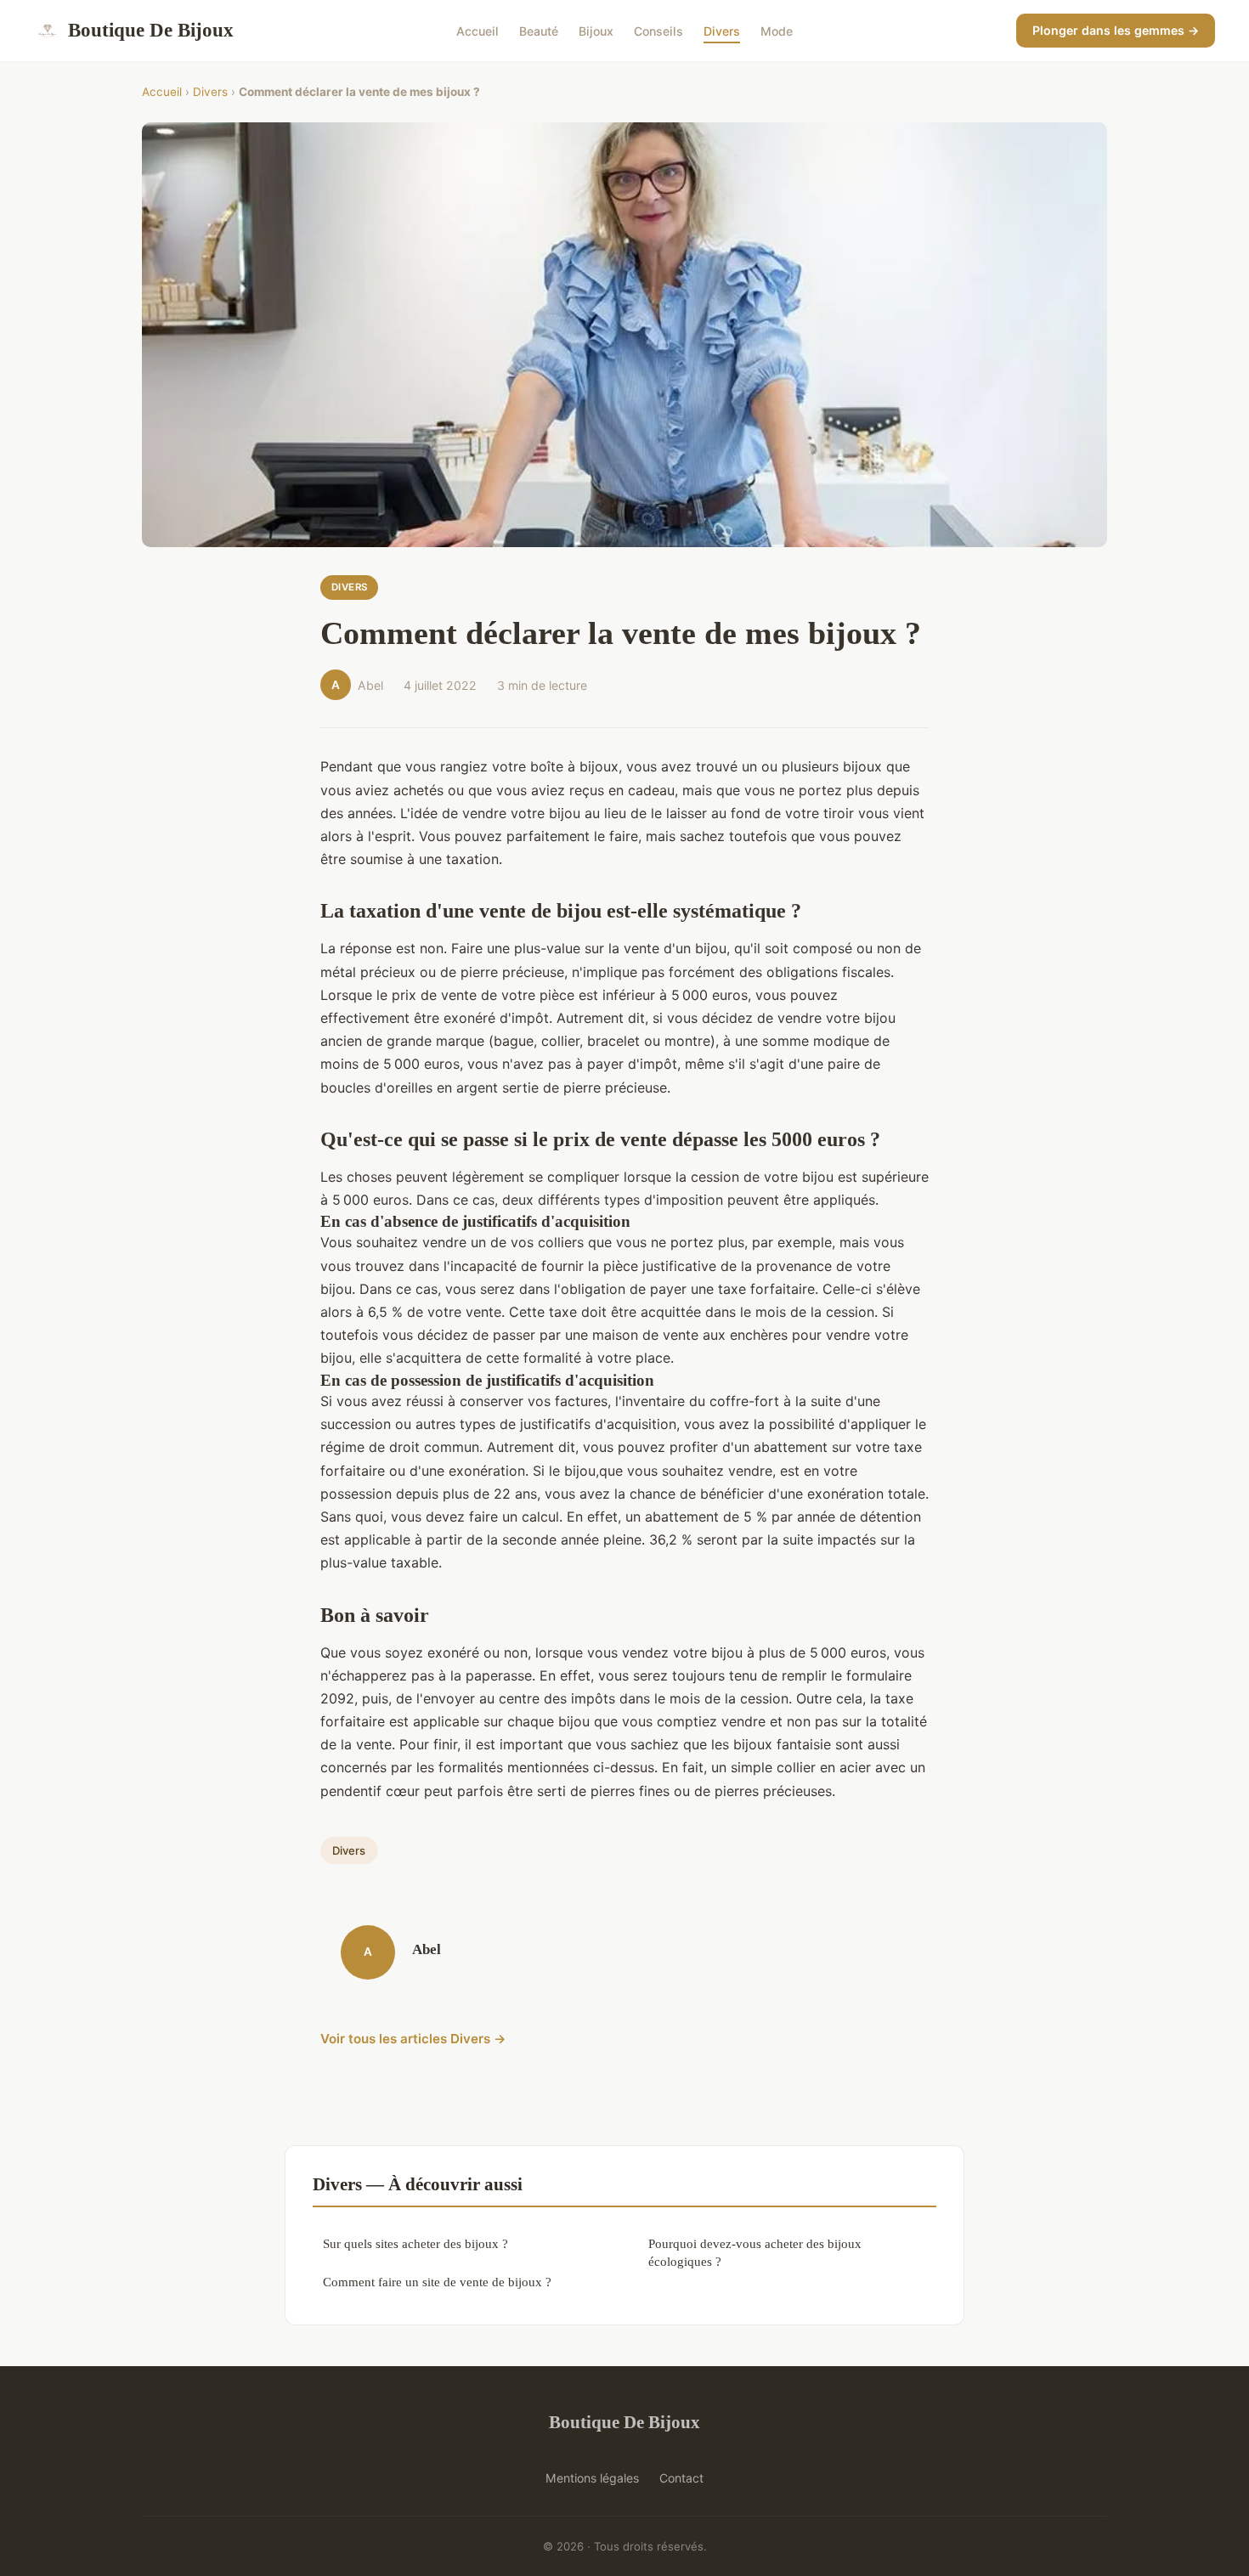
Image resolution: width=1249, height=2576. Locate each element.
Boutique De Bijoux (151, 30)
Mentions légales (592, 2478)
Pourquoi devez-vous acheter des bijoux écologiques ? (755, 2252)
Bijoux (596, 30)
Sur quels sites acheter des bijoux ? (415, 2243)
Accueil (478, 30)
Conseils (658, 30)
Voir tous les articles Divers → (413, 2039)
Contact (681, 2478)
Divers (722, 30)
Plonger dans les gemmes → (1116, 30)
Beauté (539, 30)
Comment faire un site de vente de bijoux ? (437, 2282)
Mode (777, 30)
